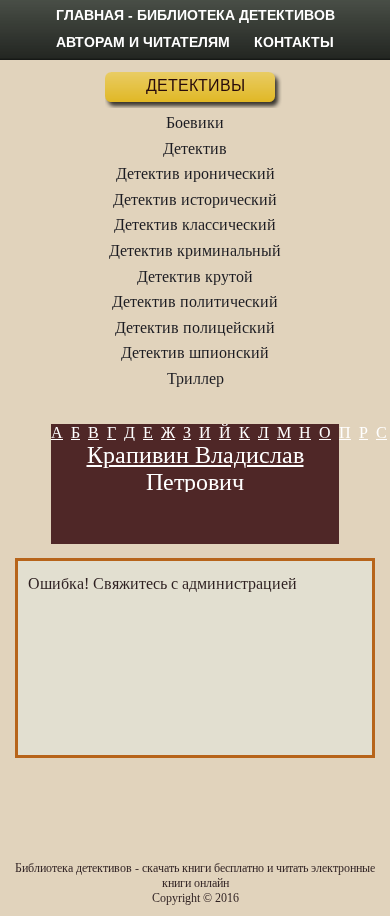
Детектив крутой (195, 276)
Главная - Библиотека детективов (195, 15)
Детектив (195, 148)
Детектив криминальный (195, 250)
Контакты (294, 42)
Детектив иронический (195, 173)
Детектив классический (195, 224)
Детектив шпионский (195, 352)
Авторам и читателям (143, 42)
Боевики (195, 122)
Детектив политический (195, 301)
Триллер (195, 378)
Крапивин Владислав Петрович (195, 468)
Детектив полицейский (195, 327)
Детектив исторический (195, 199)
